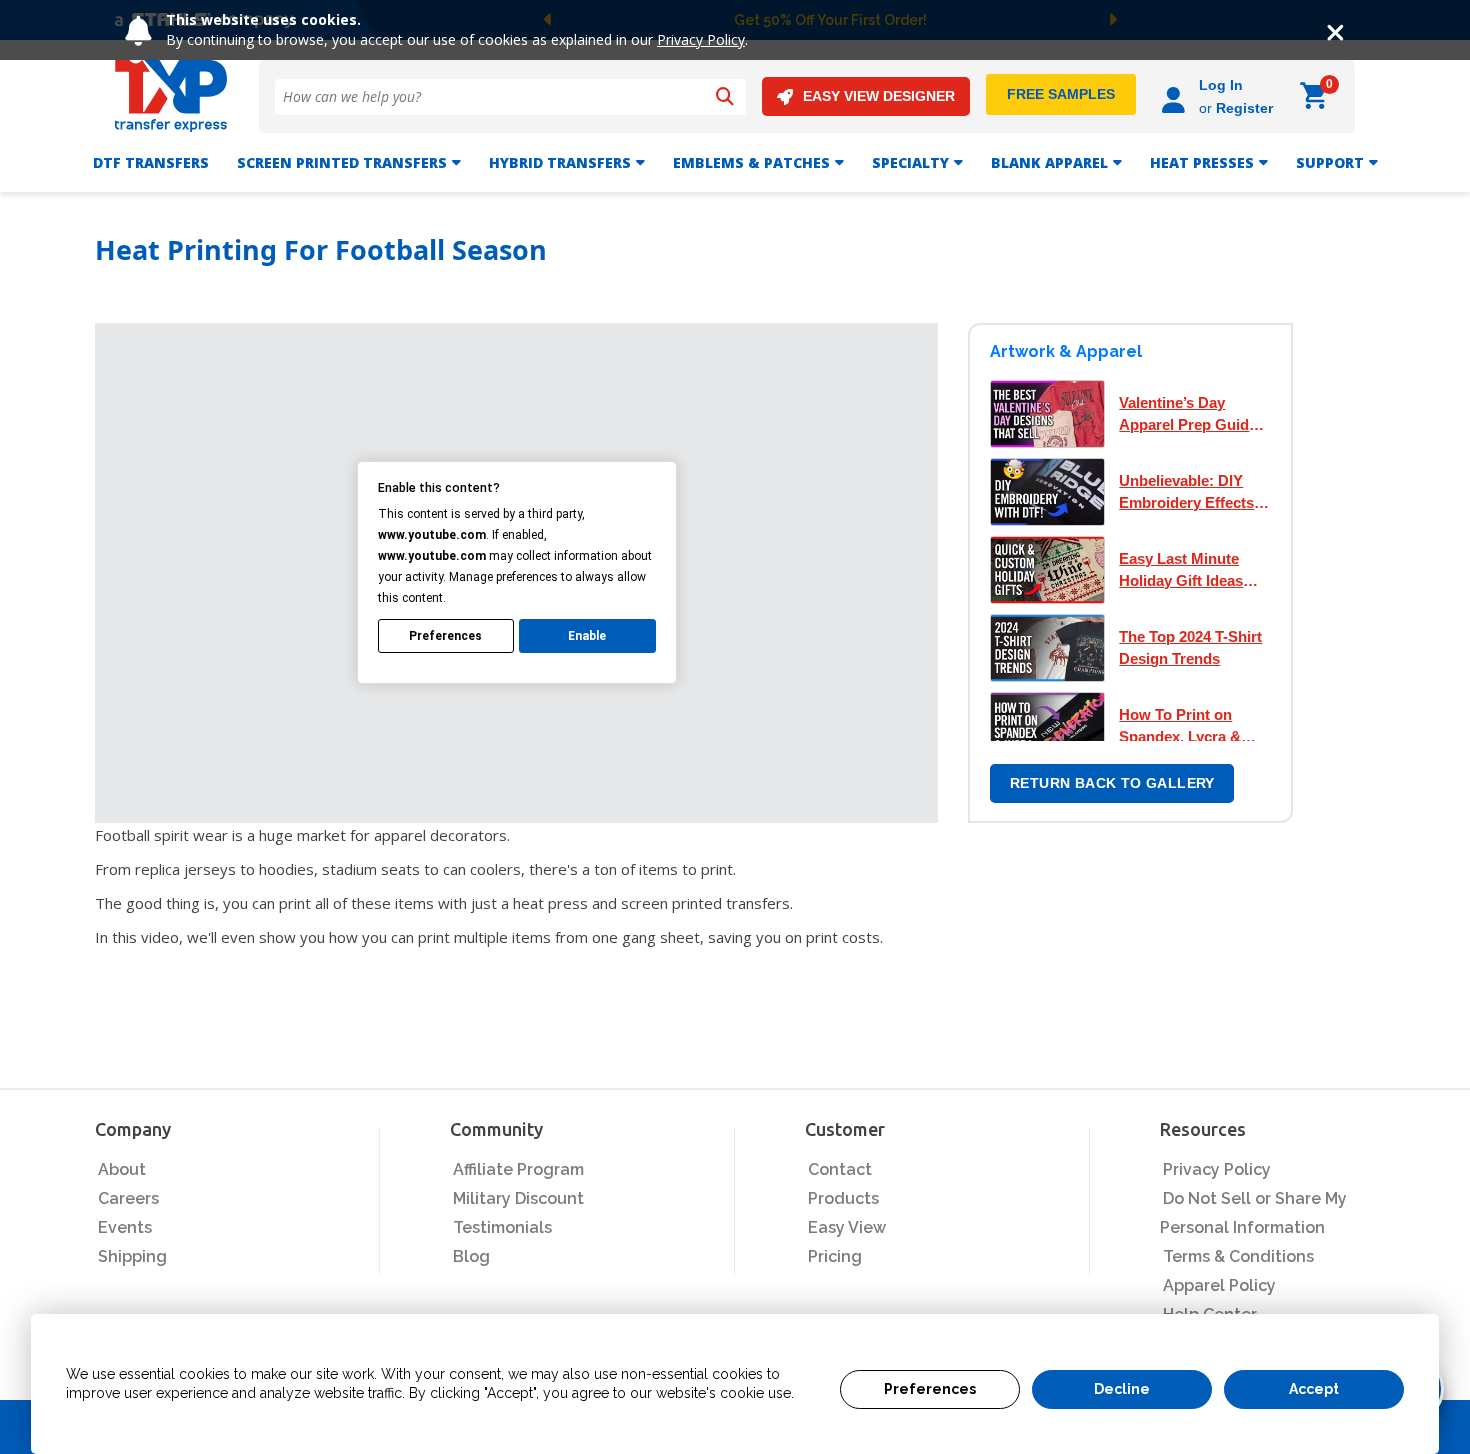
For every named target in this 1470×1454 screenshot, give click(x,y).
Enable (587, 636)
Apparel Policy (1219, 1285)
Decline (1122, 1389)
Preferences (930, 1389)
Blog (471, 1256)
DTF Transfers (151, 162)
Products (843, 1198)
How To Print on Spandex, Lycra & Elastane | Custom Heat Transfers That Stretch (1187, 727)
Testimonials (502, 1227)
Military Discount (518, 1198)
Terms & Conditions (1238, 1256)
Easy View (847, 1227)
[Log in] (1176, 96)
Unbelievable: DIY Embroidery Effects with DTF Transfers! (1188, 493)
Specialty (910, 162)
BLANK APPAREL (1049, 162)
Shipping (132, 1256)
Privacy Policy (701, 39)
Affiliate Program (518, 1169)
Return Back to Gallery (1112, 783)
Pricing (835, 1256)
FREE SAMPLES (1061, 94)
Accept (1314, 1389)
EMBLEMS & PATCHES (751, 162)
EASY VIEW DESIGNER (879, 96)
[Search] (725, 97)
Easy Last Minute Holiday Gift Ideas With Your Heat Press (1193, 571)
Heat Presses (1202, 162)
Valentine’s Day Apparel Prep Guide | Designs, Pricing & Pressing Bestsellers (1192, 415)
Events (125, 1227)
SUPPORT (1330, 162)
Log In (1221, 85)
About (122, 1169)
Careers (128, 1198)
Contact (840, 1169)
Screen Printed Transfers (342, 162)
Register (1244, 108)
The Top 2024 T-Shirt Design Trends (1190, 647)
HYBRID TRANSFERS (560, 162)
